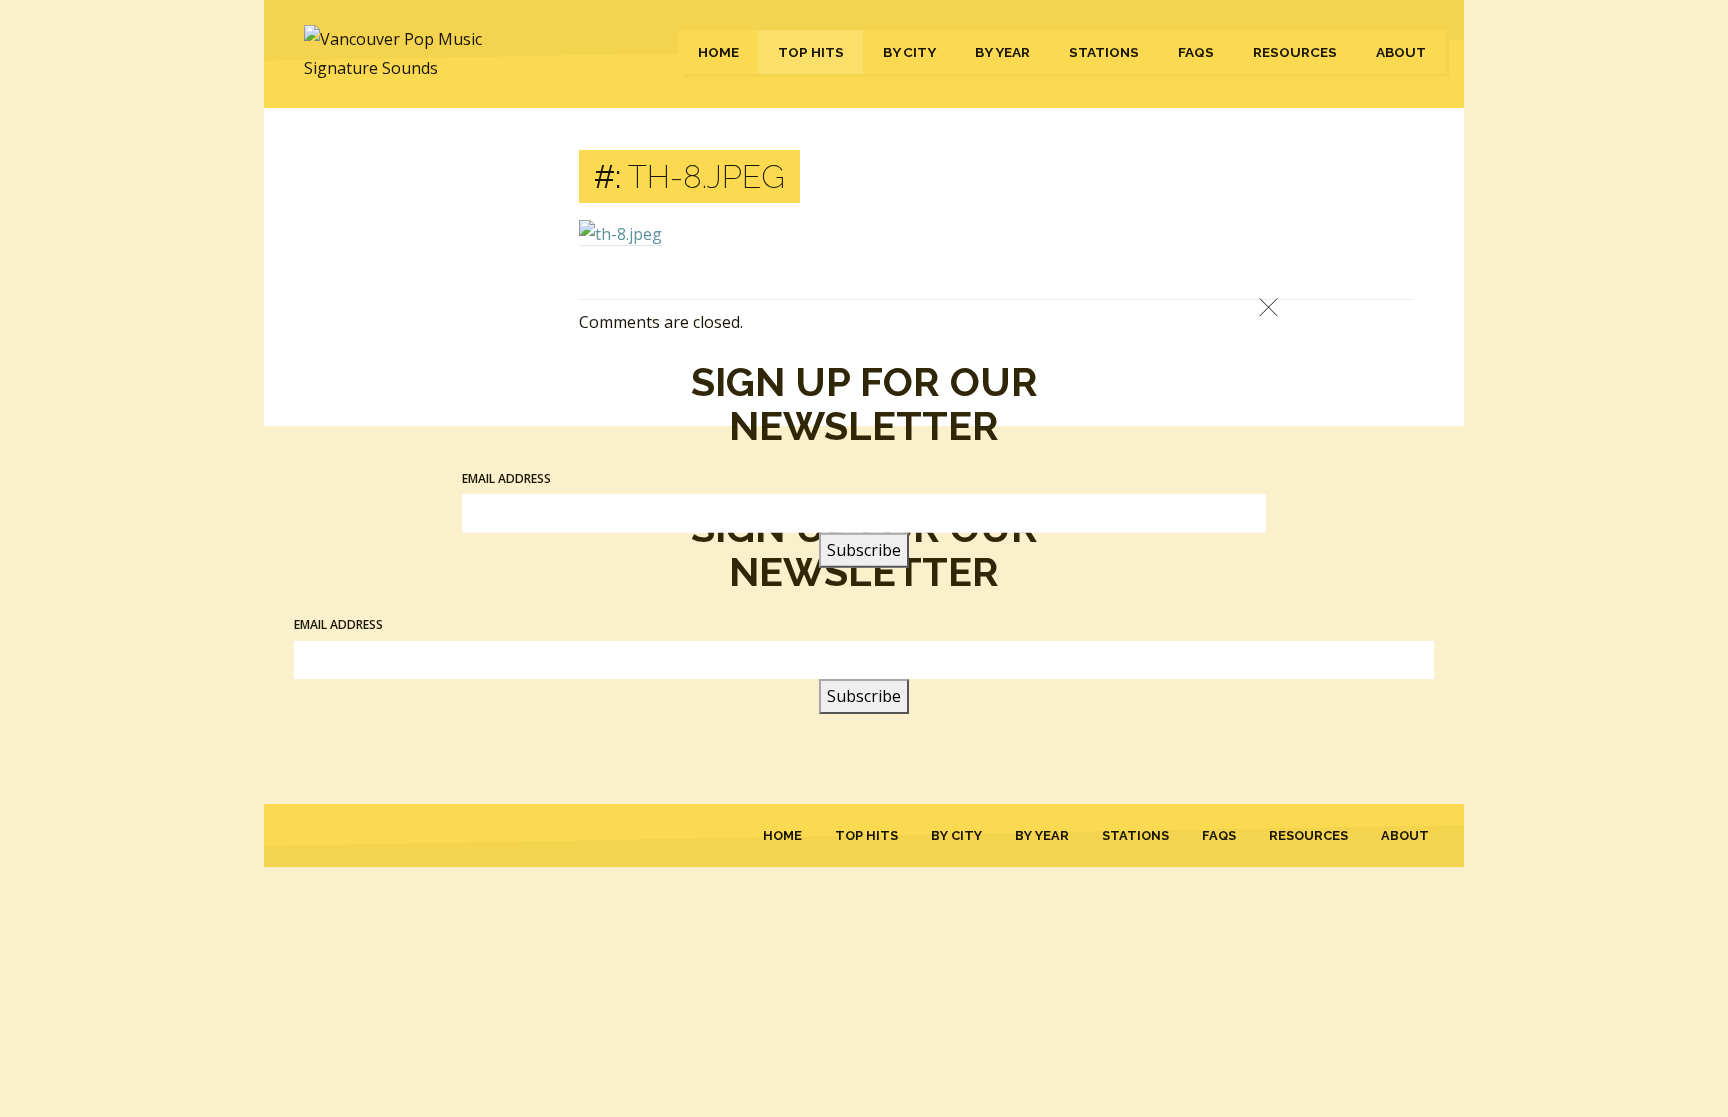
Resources (1295, 52)
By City (909, 52)
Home (718, 52)
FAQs (1196, 52)
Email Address (506, 477)
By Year (1002, 52)
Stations (1104, 52)
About (1401, 52)
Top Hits (811, 52)
